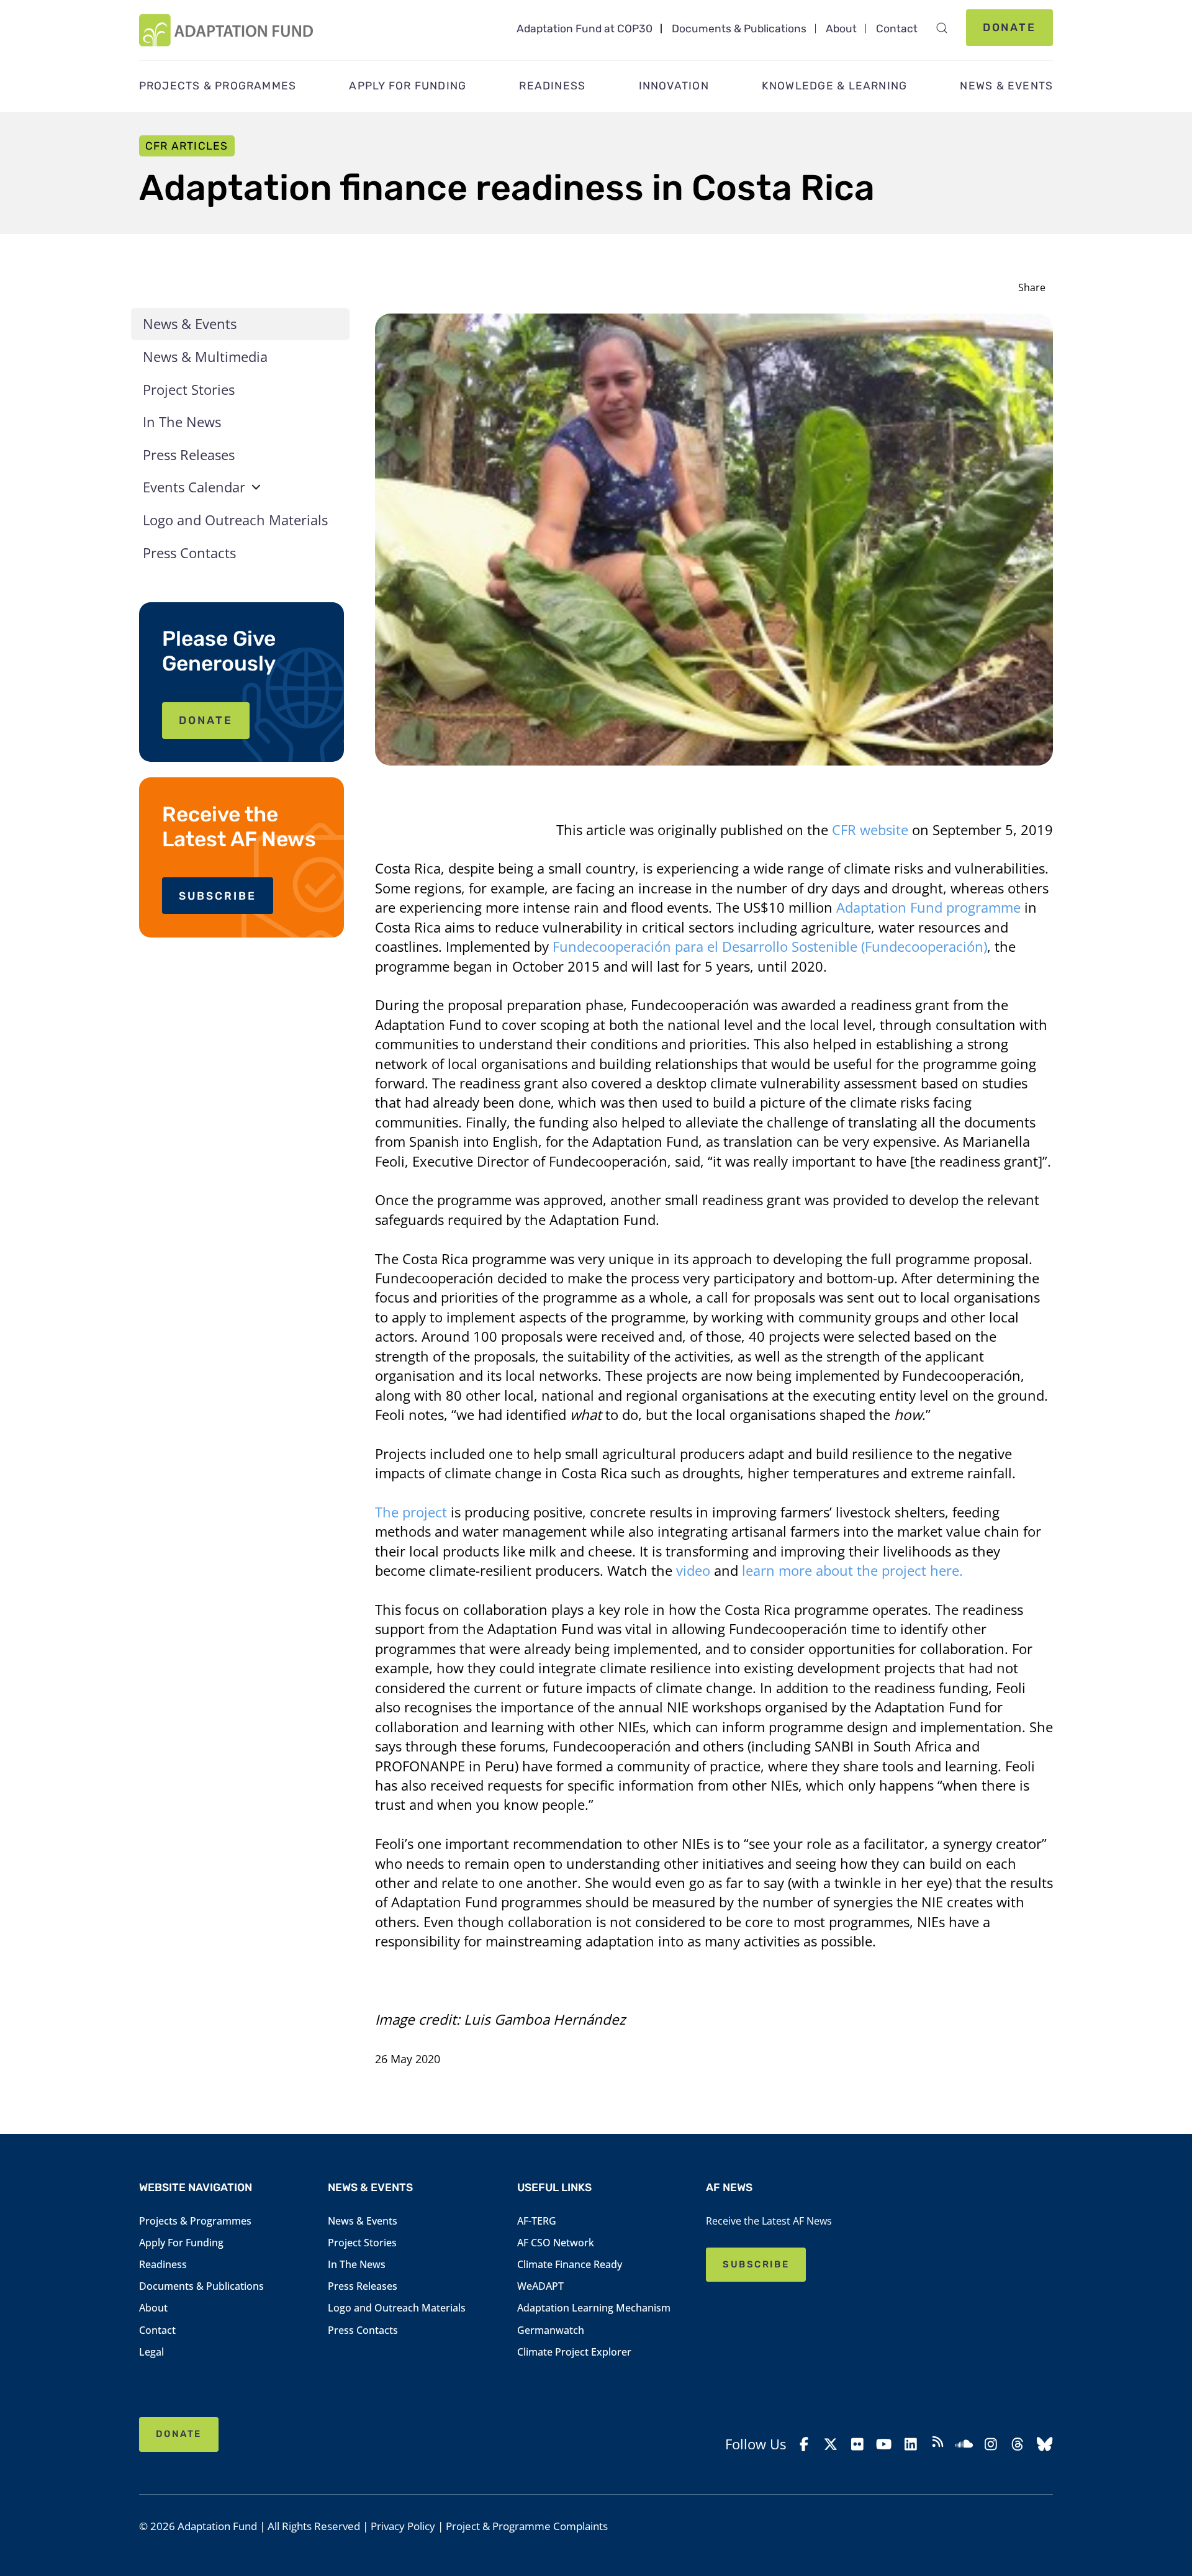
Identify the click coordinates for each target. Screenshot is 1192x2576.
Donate (1010, 27)
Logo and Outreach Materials (235, 520)
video (693, 1570)
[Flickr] (857, 2444)
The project (411, 1512)
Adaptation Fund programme (928, 907)
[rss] (937, 2444)
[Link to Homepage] (226, 30)
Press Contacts (189, 553)
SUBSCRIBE (218, 896)
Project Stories (189, 390)
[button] (941, 28)
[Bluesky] (1044, 2444)
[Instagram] (991, 2444)
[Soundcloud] (964, 2444)
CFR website (870, 830)
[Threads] (1018, 2444)
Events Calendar (194, 487)
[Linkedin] (911, 2444)
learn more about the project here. (852, 1570)
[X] (831, 2444)
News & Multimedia (205, 357)
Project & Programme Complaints (527, 2526)
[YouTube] (884, 2444)
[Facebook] (804, 2444)
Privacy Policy (403, 2526)
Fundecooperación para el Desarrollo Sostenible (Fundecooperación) (770, 947)
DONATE (206, 720)
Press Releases (189, 455)
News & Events (190, 324)
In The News (182, 422)
